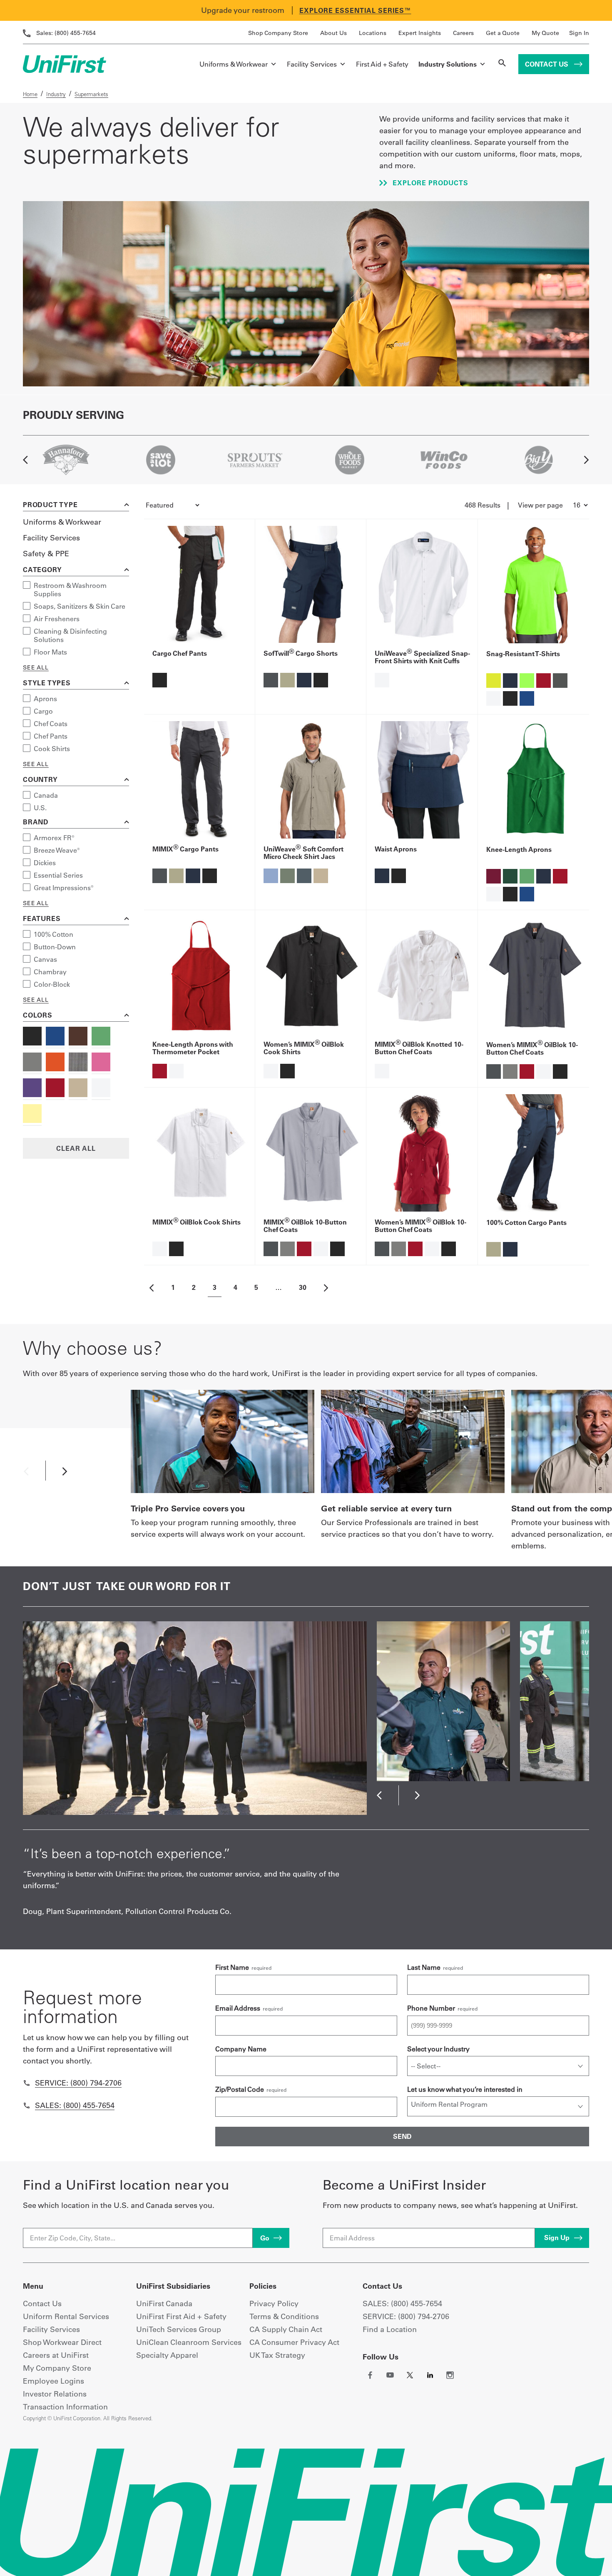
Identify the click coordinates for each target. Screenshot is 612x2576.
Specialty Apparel (167, 2355)
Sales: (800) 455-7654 (75, 2105)
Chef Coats (51, 724)
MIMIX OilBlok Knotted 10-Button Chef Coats (419, 1048)
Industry (56, 94)
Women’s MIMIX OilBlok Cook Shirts (304, 1048)
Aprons (45, 699)
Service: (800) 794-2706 (78, 2083)
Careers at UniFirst (56, 2355)
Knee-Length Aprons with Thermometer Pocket (193, 1048)
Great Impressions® (64, 888)
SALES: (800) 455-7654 (402, 2303)
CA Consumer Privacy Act (294, 2342)
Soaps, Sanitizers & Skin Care (80, 606)
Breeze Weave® (57, 850)
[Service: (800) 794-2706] (27, 2083)
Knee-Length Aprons (519, 849)
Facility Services (312, 64)
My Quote (545, 33)
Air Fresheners (57, 619)
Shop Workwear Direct (62, 2342)
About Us (333, 33)
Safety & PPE (46, 554)
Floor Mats (50, 652)
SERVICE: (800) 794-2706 (406, 2316)
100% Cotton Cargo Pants (526, 1222)
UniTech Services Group (179, 2329)
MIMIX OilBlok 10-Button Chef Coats (305, 1226)
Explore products (429, 183)
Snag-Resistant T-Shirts (523, 654)
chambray (50, 972)
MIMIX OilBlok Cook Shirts (197, 1222)
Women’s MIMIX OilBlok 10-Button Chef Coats (532, 1048)
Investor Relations (55, 2394)
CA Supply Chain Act (286, 2329)
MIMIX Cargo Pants (185, 849)
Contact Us (547, 64)
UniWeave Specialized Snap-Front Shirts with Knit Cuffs (422, 657)
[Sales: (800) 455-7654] (27, 2106)
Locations (373, 33)
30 (303, 1287)
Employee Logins (53, 2381)
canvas (45, 959)
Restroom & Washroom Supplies (70, 590)
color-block (52, 984)
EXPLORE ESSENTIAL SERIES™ (355, 10)
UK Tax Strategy (277, 2355)
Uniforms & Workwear (234, 64)
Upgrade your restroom (243, 10)
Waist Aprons (396, 849)
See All (36, 667)
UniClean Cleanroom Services (189, 2342)
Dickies (45, 863)
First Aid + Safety (382, 64)
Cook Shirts (52, 749)
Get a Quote (503, 33)
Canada (46, 795)
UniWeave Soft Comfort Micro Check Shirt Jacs (304, 853)
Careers (463, 33)
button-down (55, 947)
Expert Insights (420, 33)
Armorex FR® (54, 838)
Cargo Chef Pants (180, 653)
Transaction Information (65, 2407)
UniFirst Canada (164, 2303)
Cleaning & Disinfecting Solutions (70, 635)
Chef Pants (51, 736)
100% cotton (53, 934)
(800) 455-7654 (66, 33)
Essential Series (58, 875)
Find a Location (390, 2329)
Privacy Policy (274, 2303)
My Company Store (57, 2368)
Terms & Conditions (284, 2316)
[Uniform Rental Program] (498, 2104)
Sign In (579, 33)
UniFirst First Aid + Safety (181, 2316)
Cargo (43, 711)
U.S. (40, 808)
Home (30, 94)
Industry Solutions (448, 64)
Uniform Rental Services (66, 2316)
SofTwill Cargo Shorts (301, 653)
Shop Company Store (278, 33)
